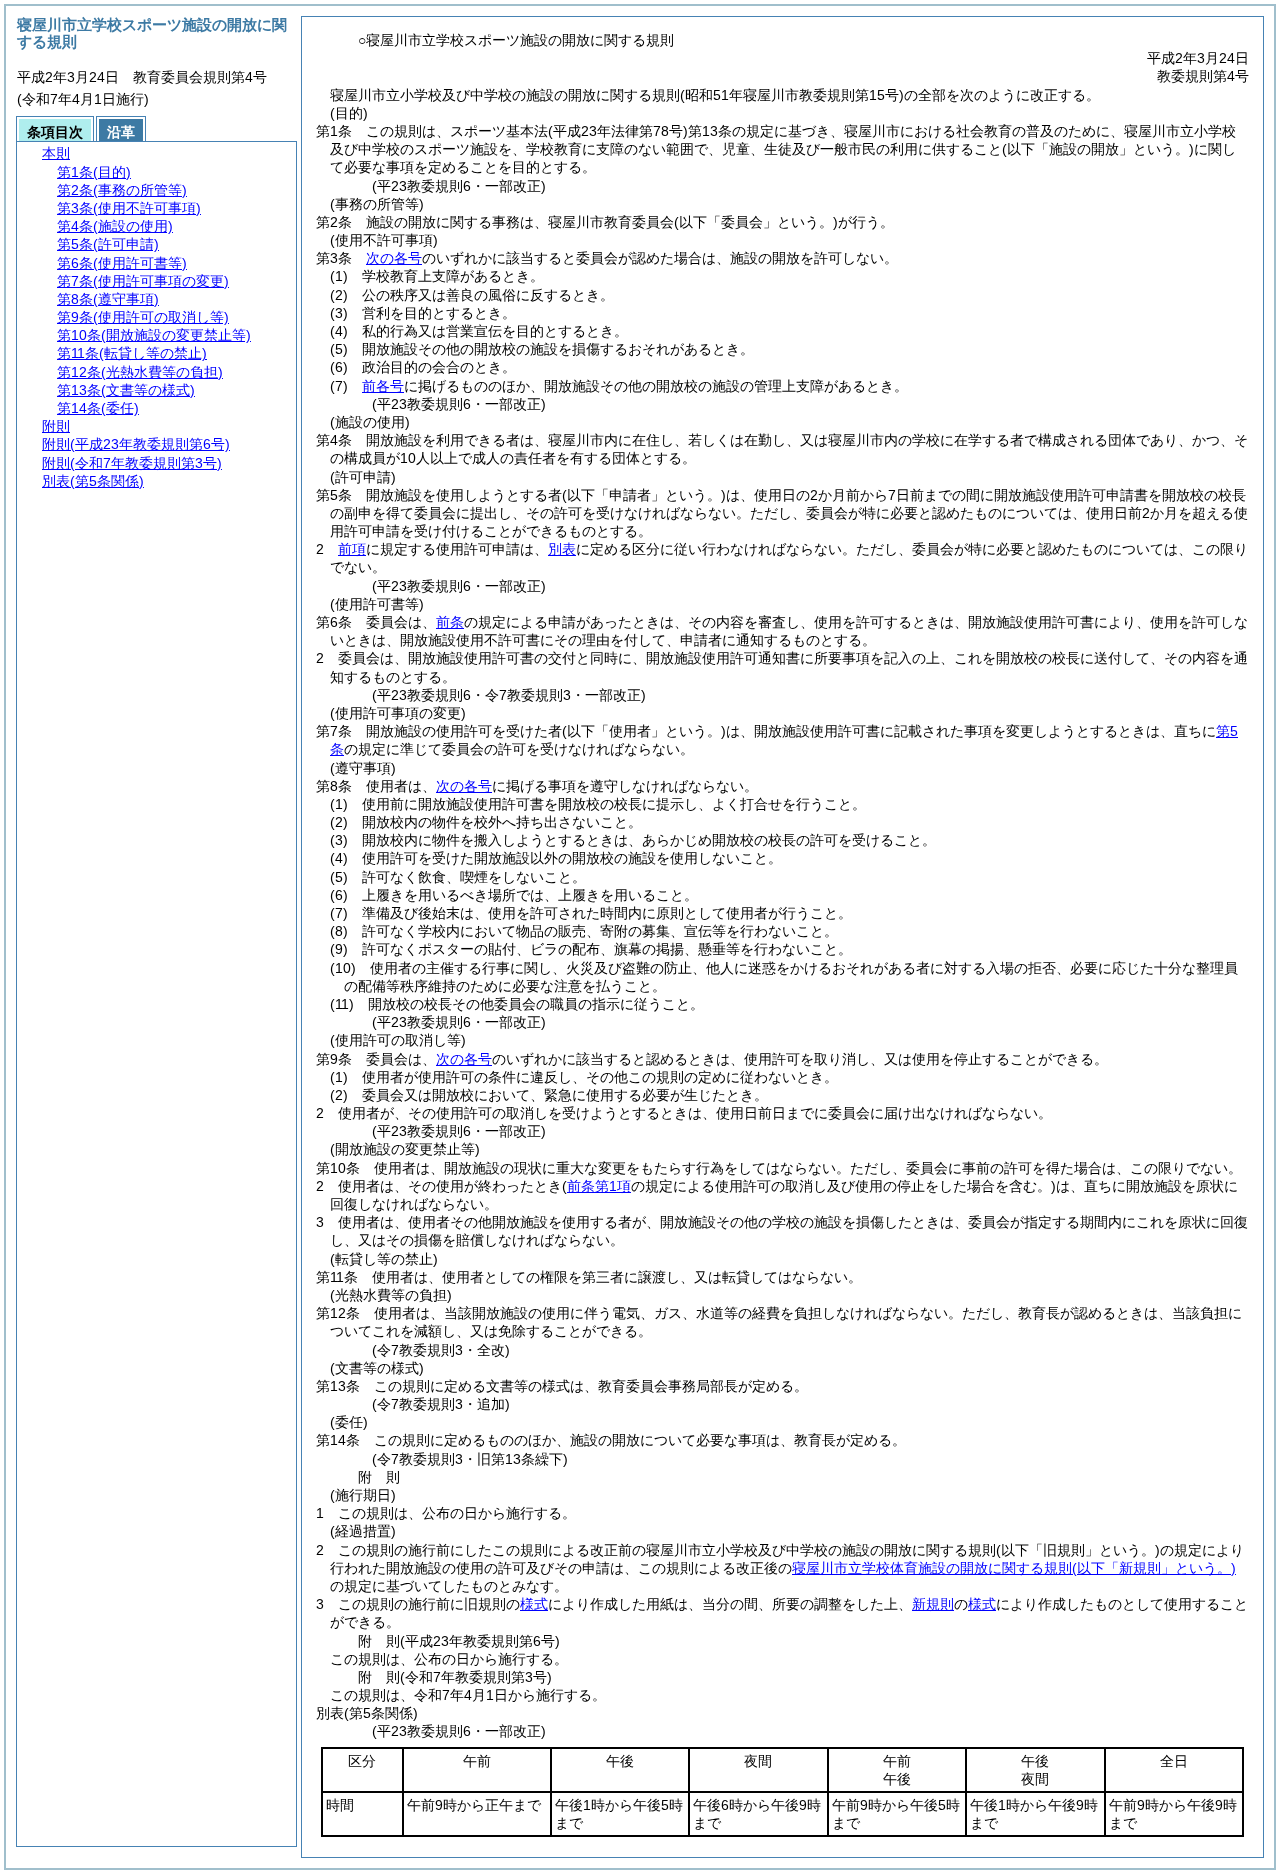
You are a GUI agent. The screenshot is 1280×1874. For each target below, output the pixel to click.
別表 (562, 549)
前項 (352, 549)
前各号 (383, 386)
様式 (534, 1604)
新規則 (933, 1604)
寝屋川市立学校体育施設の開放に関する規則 (1014, 1568)
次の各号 (394, 258)
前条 (450, 622)
